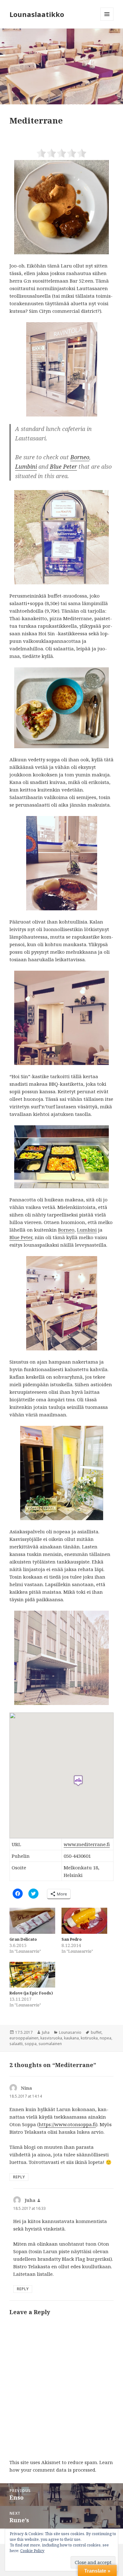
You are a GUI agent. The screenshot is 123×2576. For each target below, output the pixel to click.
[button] (61, 66)
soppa (31, 2044)
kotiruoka (89, 2038)
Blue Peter (63, 466)
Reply (19, 2177)
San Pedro (72, 1939)
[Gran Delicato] (32, 1921)
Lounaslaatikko (37, 14)
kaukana (71, 2038)
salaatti (16, 2044)
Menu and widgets (107, 21)
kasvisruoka (51, 2038)
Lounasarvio (70, 2032)
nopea (105, 2038)
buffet (96, 2032)
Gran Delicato (23, 1939)
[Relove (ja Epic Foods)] (32, 1975)
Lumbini (26, 466)
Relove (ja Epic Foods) (31, 1993)
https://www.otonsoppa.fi (67, 2124)
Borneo (80, 457)
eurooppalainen (24, 2038)
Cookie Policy (32, 2551)
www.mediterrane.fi (87, 1844)
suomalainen (50, 2044)
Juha (46, 2032)
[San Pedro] (84, 1921)
